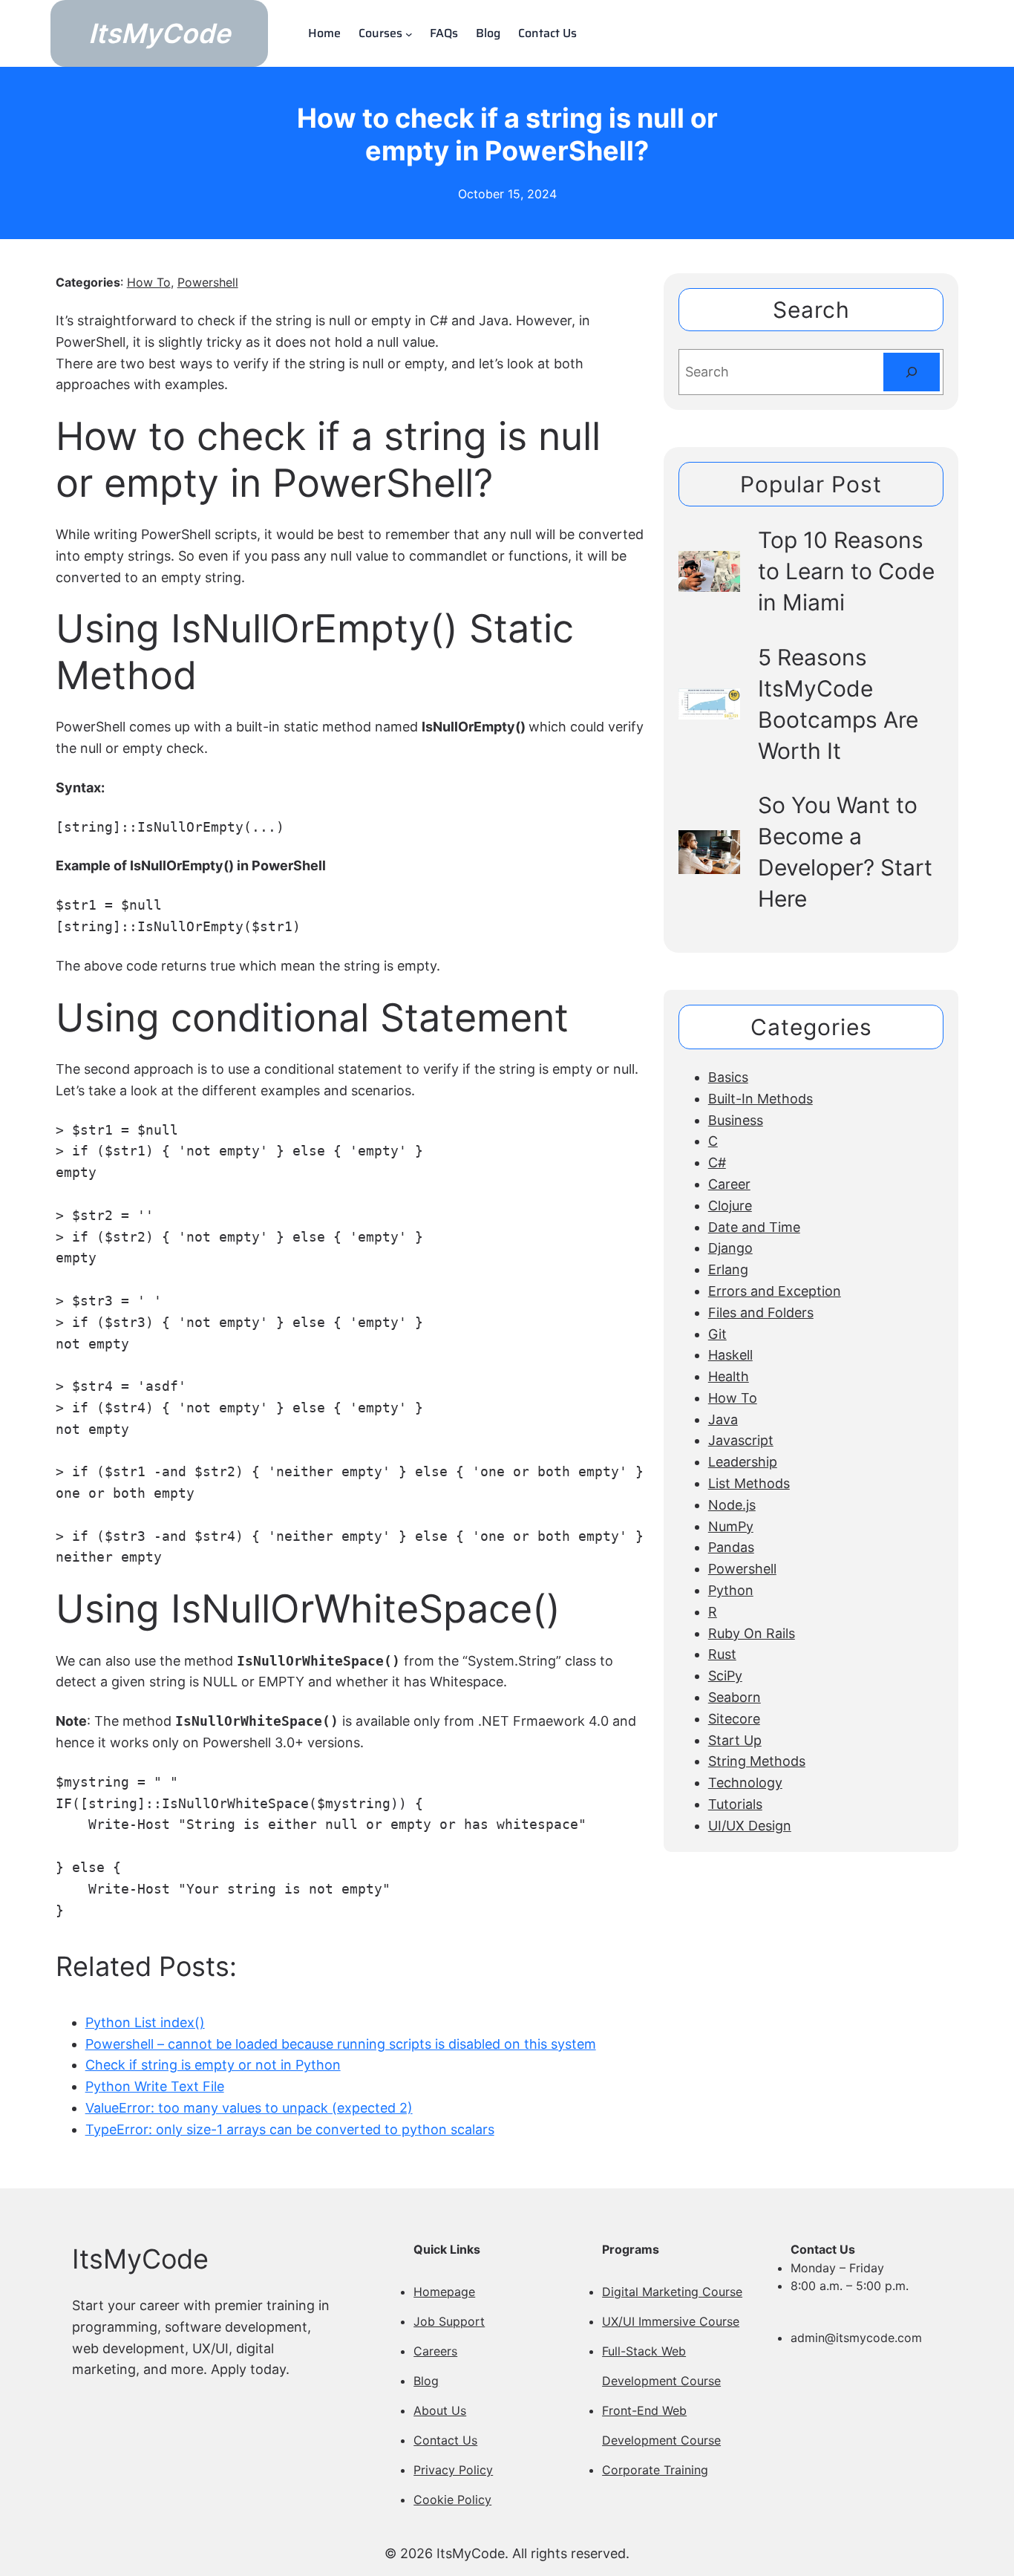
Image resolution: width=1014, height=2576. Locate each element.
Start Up (735, 1740)
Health (729, 1376)
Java (723, 1419)
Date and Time (754, 1227)
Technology (745, 1783)
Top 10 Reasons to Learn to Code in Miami (846, 571)
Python (731, 1590)
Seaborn (735, 1697)
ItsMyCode (159, 33)
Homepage (444, 2292)
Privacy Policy (453, 2470)
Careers (435, 2351)
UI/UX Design (750, 1826)
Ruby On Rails (752, 1633)
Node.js (732, 1505)
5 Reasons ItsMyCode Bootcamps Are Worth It (838, 704)
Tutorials (735, 1804)
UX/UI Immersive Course (671, 2321)
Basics (728, 1077)
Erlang (728, 1269)
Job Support (449, 2321)
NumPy (731, 1526)
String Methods (757, 1761)
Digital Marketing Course (672, 2292)
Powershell (208, 282)
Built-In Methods (760, 1099)
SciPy (725, 1676)
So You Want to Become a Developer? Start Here (845, 852)
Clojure (730, 1206)
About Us (440, 2410)
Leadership (743, 1462)
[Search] (912, 372)
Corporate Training (655, 2470)
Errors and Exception (775, 1291)
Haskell (730, 1355)
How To (149, 282)
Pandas (731, 1547)
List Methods (749, 1483)
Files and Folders (761, 1313)
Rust (722, 1654)
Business (736, 1120)
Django (730, 1248)
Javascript (741, 1440)
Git (717, 1334)
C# (717, 1163)
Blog (426, 2381)
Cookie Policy (452, 2500)
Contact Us (445, 2440)
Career (729, 1184)
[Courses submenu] (409, 33)
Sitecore (734, 1719)
